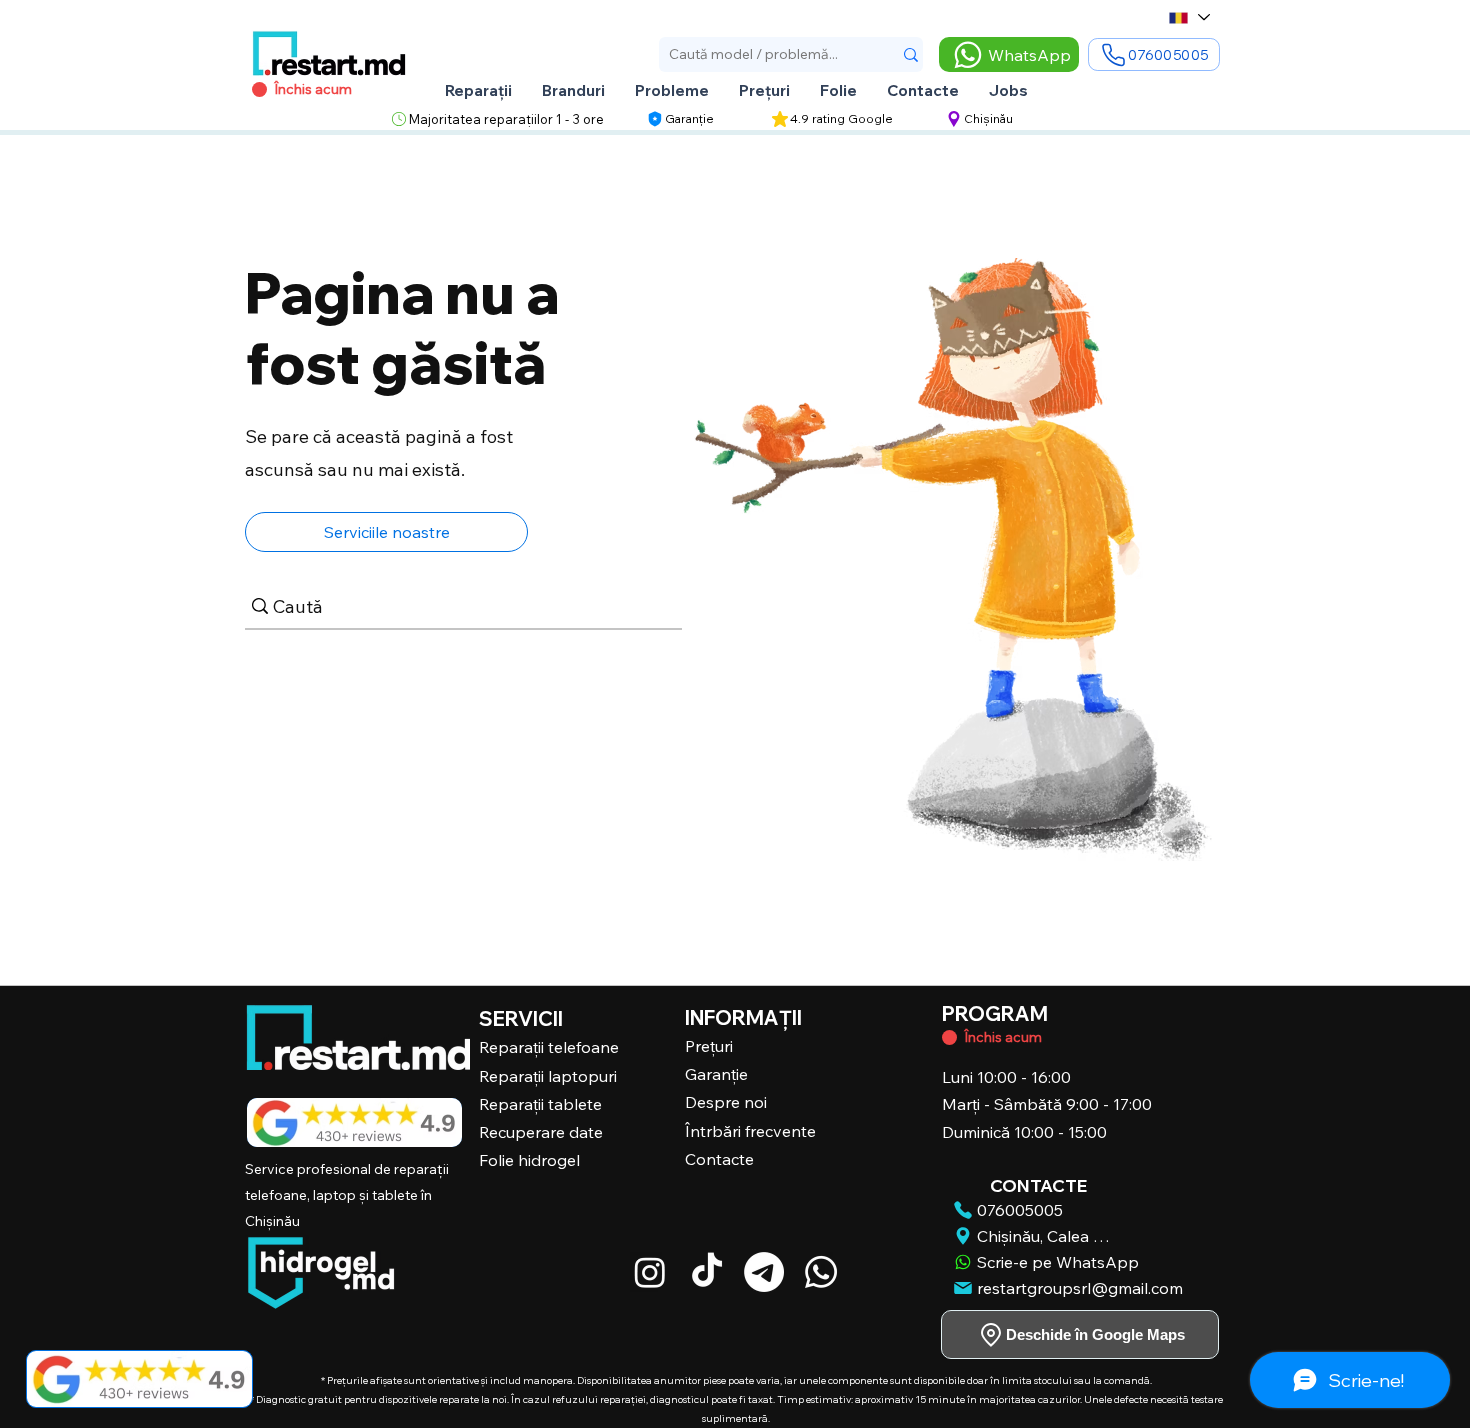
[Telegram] (764, 1272)
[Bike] (949, 1037)
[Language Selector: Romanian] (1188, 17)
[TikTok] (707, 1272)
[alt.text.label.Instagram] (650, 1272)
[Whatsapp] (821, 1272)
